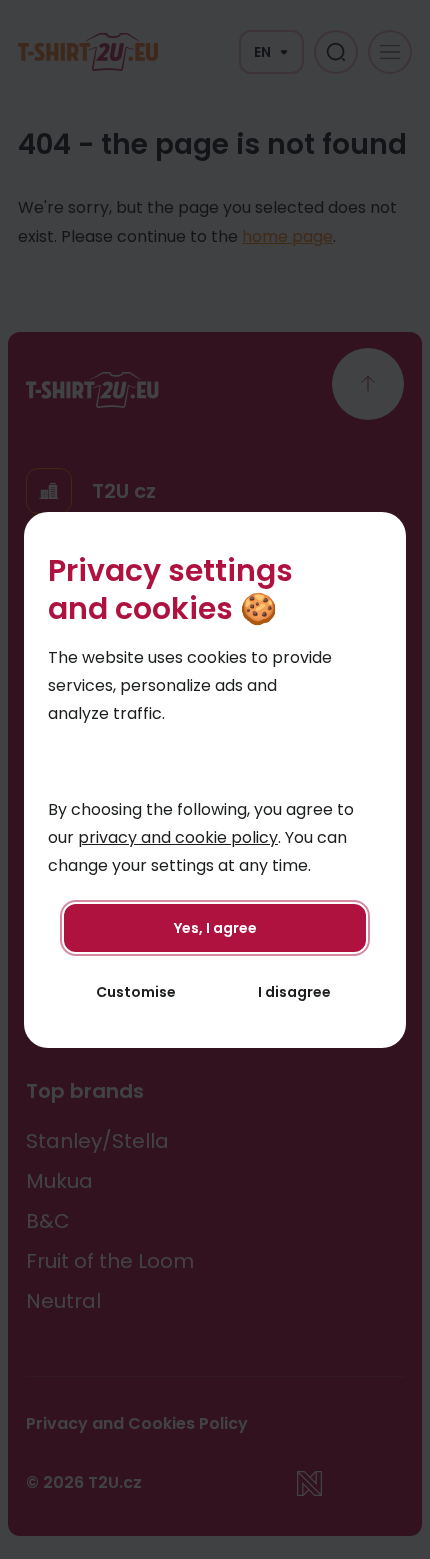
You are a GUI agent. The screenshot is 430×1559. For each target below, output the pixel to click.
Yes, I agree (215, 928)
